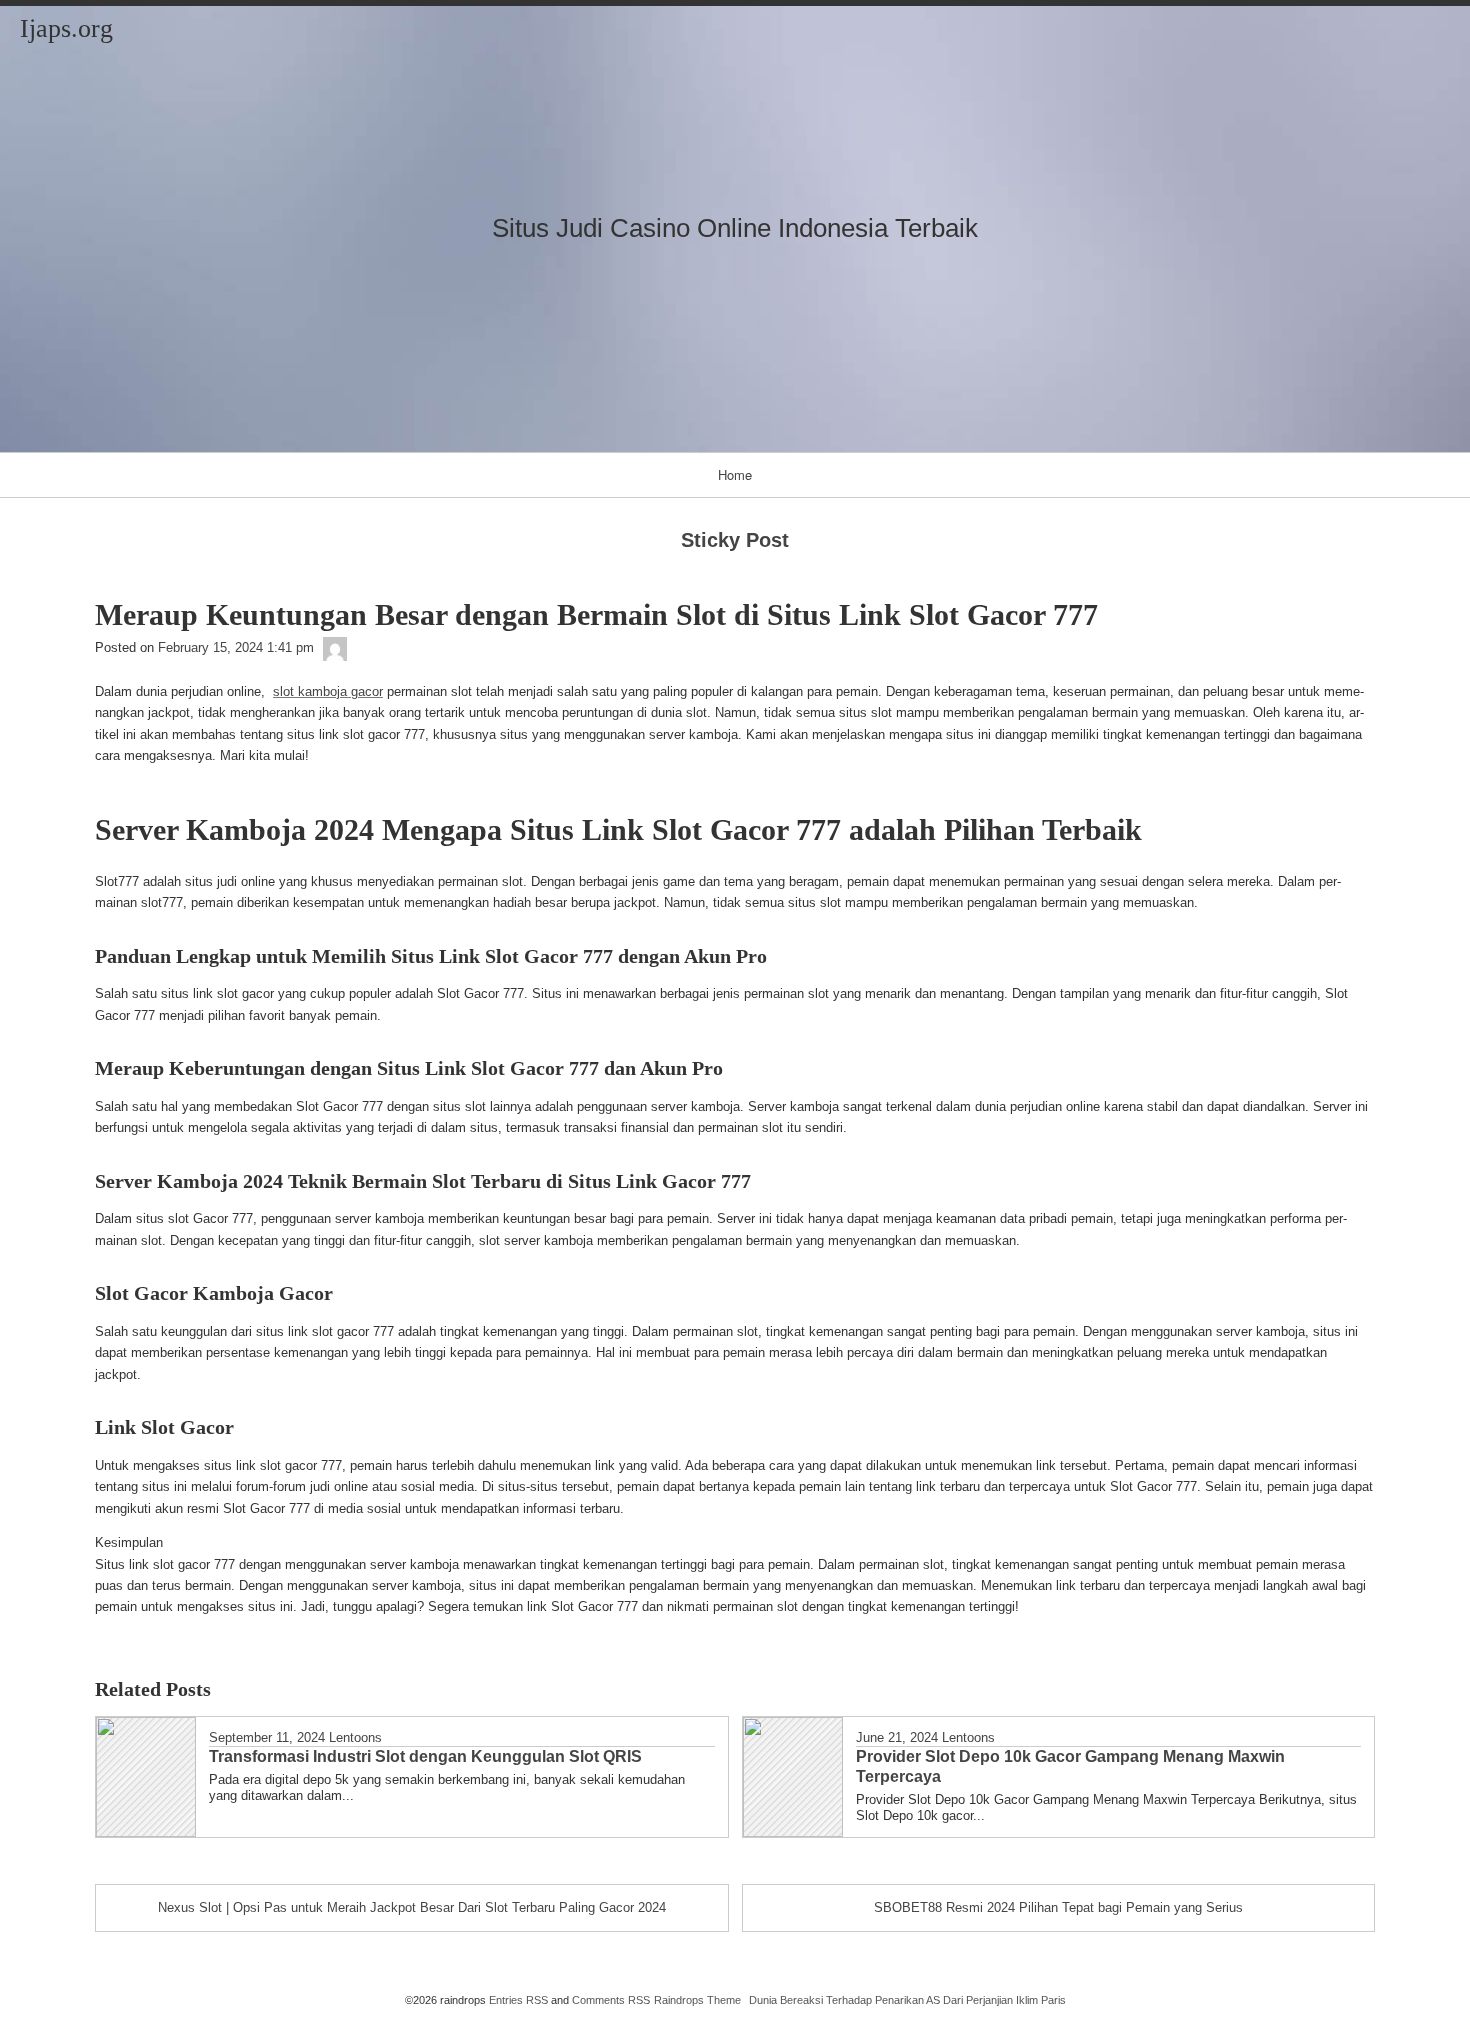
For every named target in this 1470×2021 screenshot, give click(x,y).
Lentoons (355, 1737)
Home (735, 474)
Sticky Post (735, 540)
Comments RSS (611, 2000)
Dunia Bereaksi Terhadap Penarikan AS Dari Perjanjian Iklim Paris (907, 2000)
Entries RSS (518, 2000)
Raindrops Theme (697, 2000)
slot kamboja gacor (328, 691)
